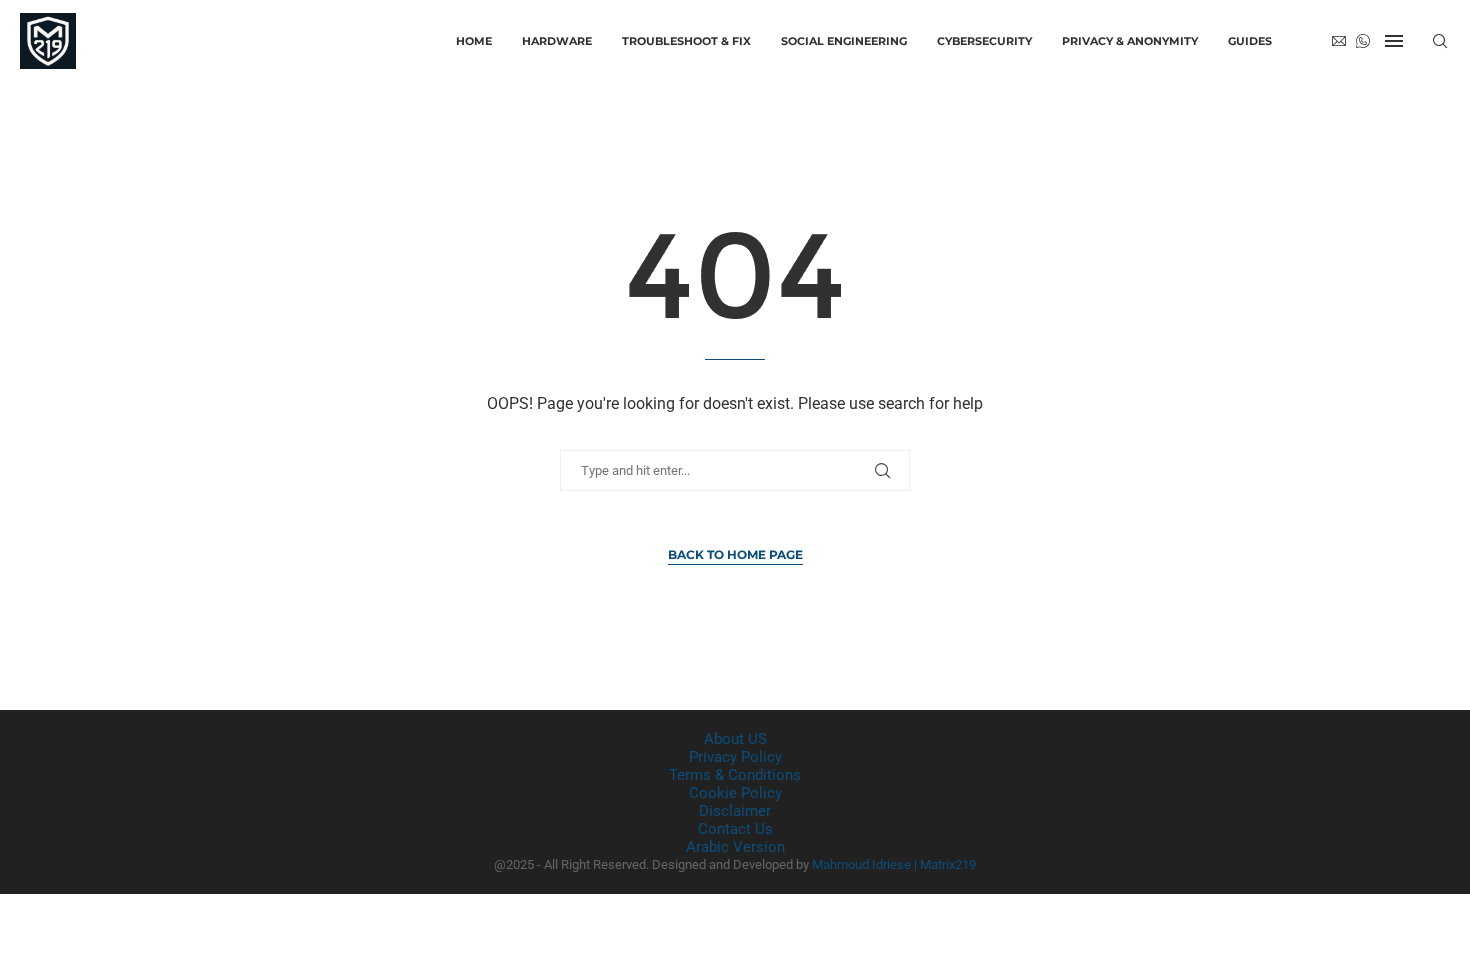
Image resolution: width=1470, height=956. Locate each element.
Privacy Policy (735, 757)
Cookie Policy (735, 793)
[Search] (1440, 41)
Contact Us (735, 829)
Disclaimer (735, 811)
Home (474, 41)
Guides (1250, 41)
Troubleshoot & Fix (686, 41)
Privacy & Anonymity (1130, 41)
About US (735, 739)
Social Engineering (844, 41)
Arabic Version (735, 847)
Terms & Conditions (735, 775)
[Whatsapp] (1363, 41)
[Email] (1339, 41)
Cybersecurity (984, 41)
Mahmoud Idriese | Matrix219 (894, 864)
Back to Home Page (735, 554)
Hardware (557, 41)
